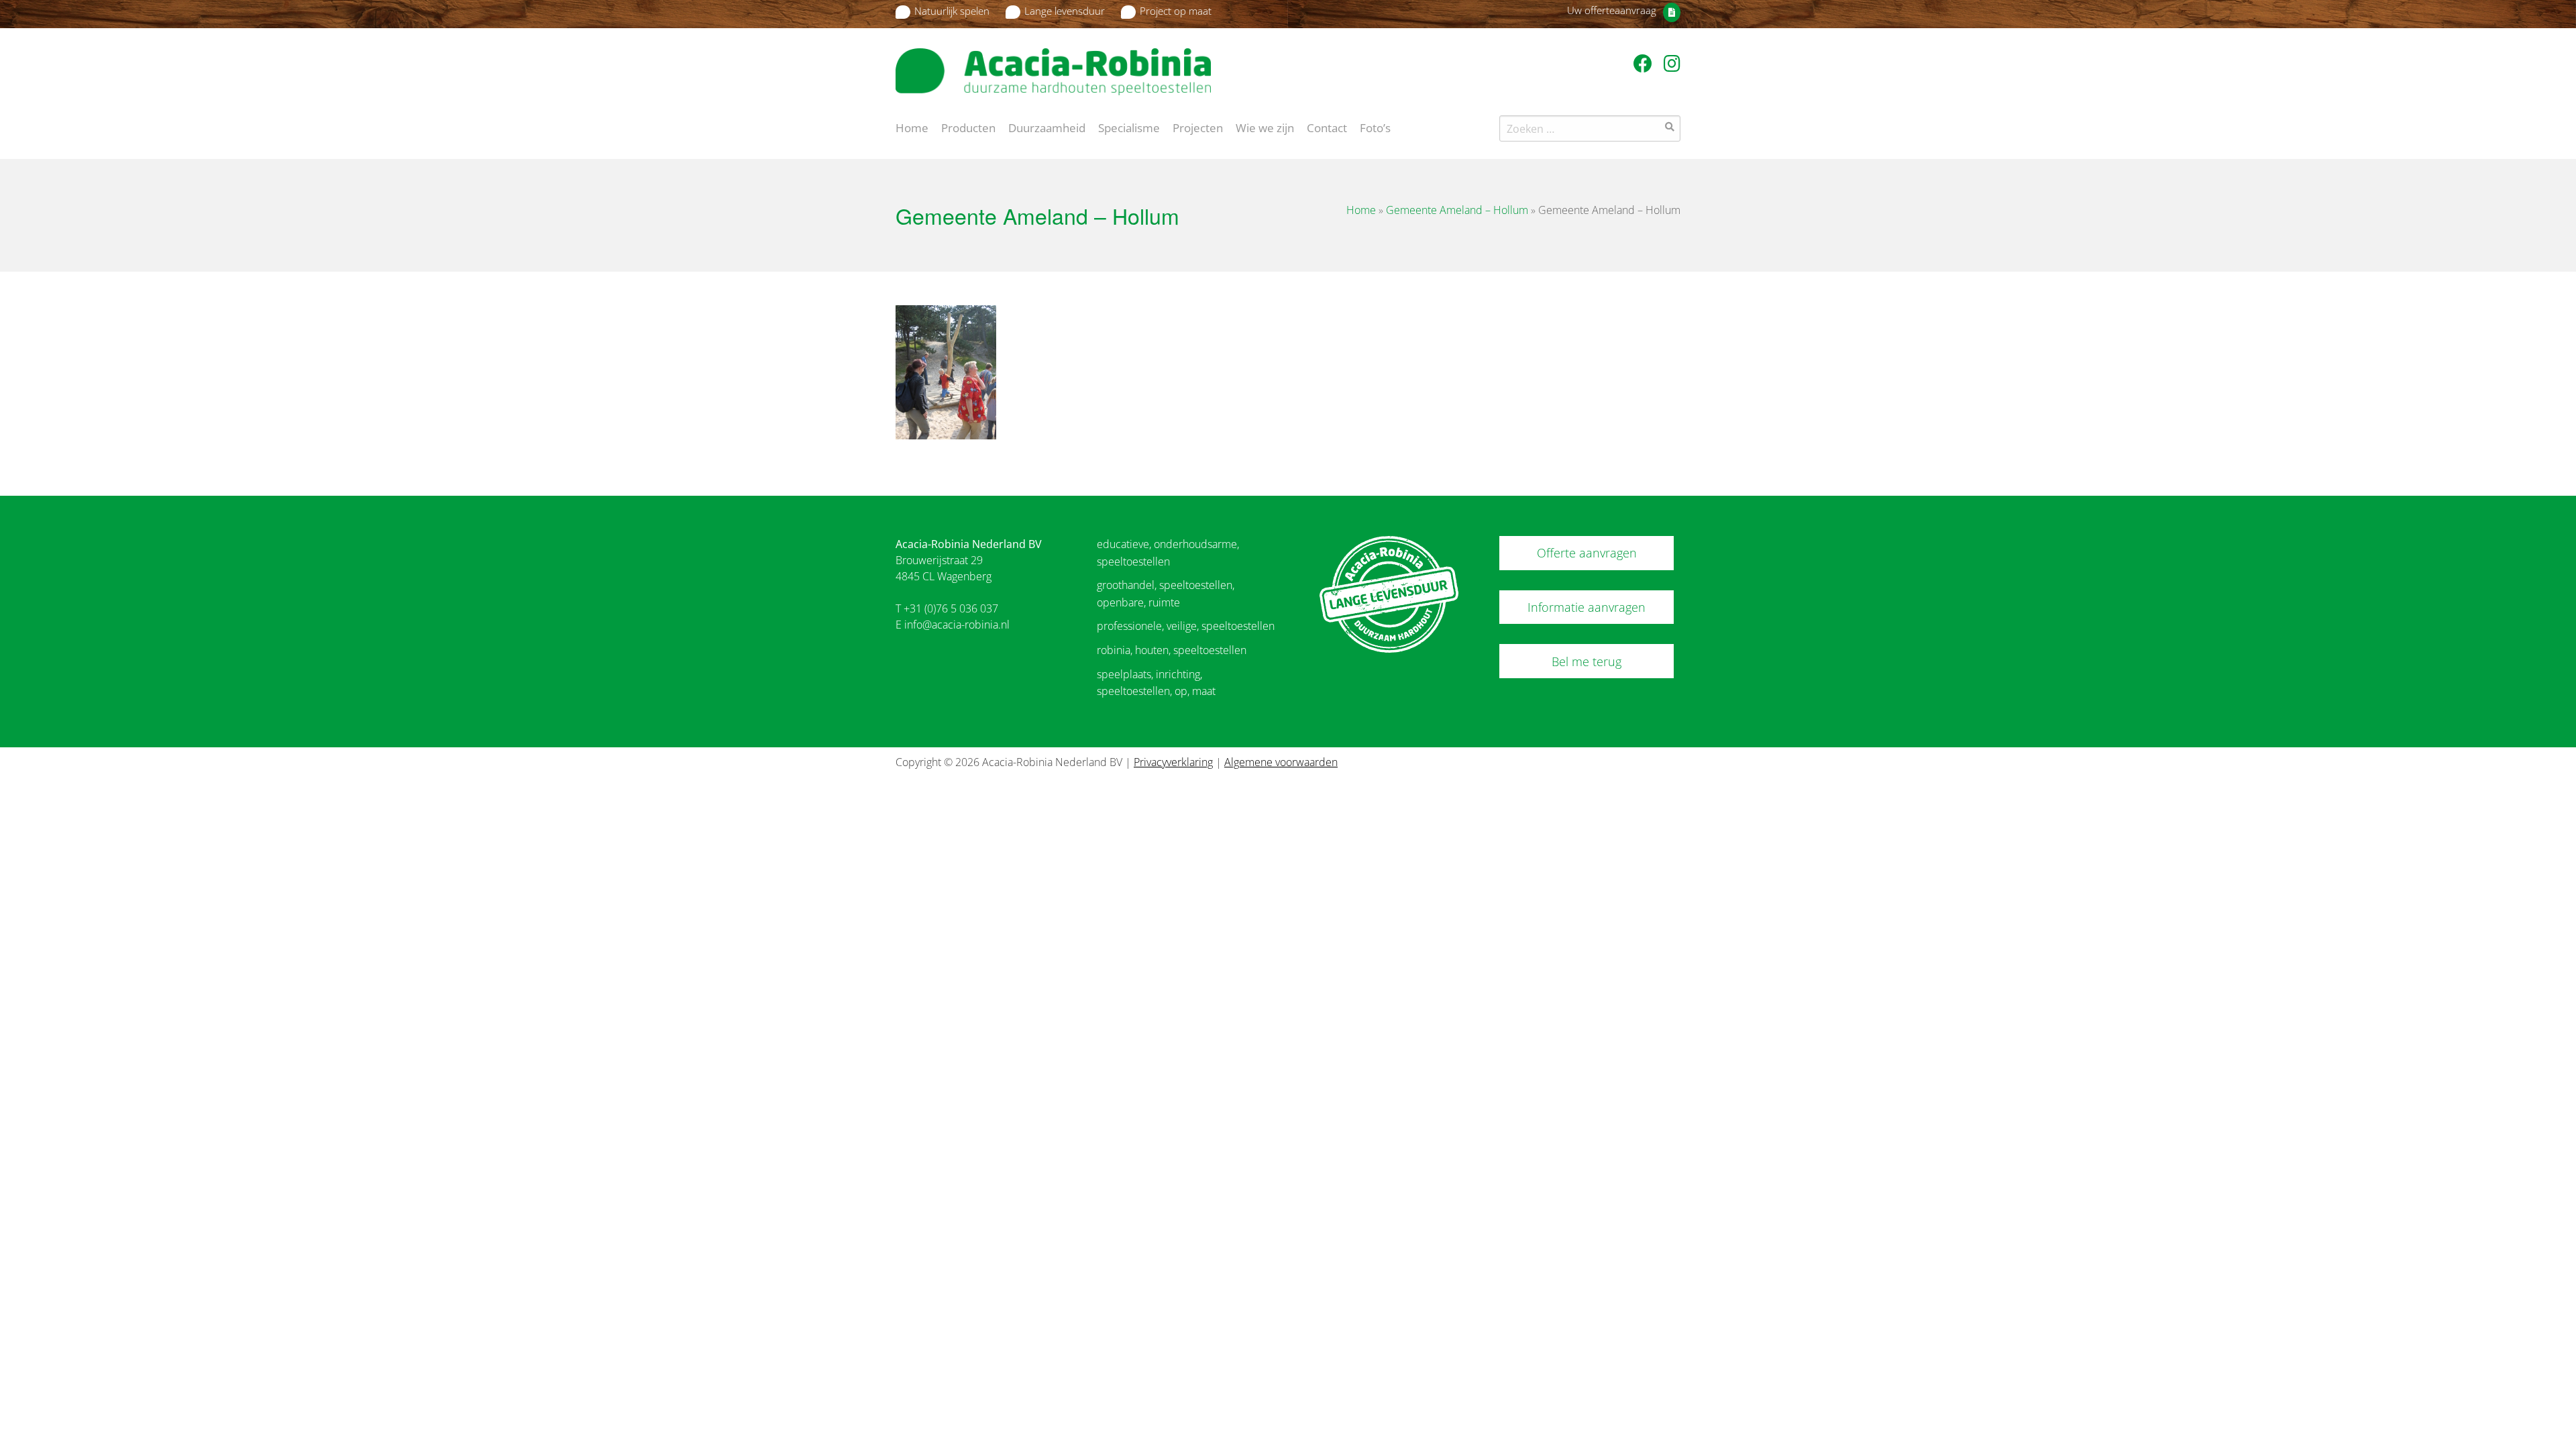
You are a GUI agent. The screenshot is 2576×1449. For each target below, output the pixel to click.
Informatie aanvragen (1587, 607)
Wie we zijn (1265, 127)
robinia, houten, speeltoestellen (1172, 650)
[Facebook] (1645, 63)
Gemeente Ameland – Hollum (1457, 210)
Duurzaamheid (1047, 127)
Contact (1327, 127)
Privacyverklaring (1173, 762)
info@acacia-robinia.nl (957, 625)
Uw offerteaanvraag (1612, 10)
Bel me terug (1587, 661)
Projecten (1198, 127)
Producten (968, 127)
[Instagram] (1672, 63)
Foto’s (1375, 127)
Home (912, 127)
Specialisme (1129, 127)
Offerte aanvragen (1587, 553)
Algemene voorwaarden (1281, 762)
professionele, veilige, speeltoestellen (1186, 626)
